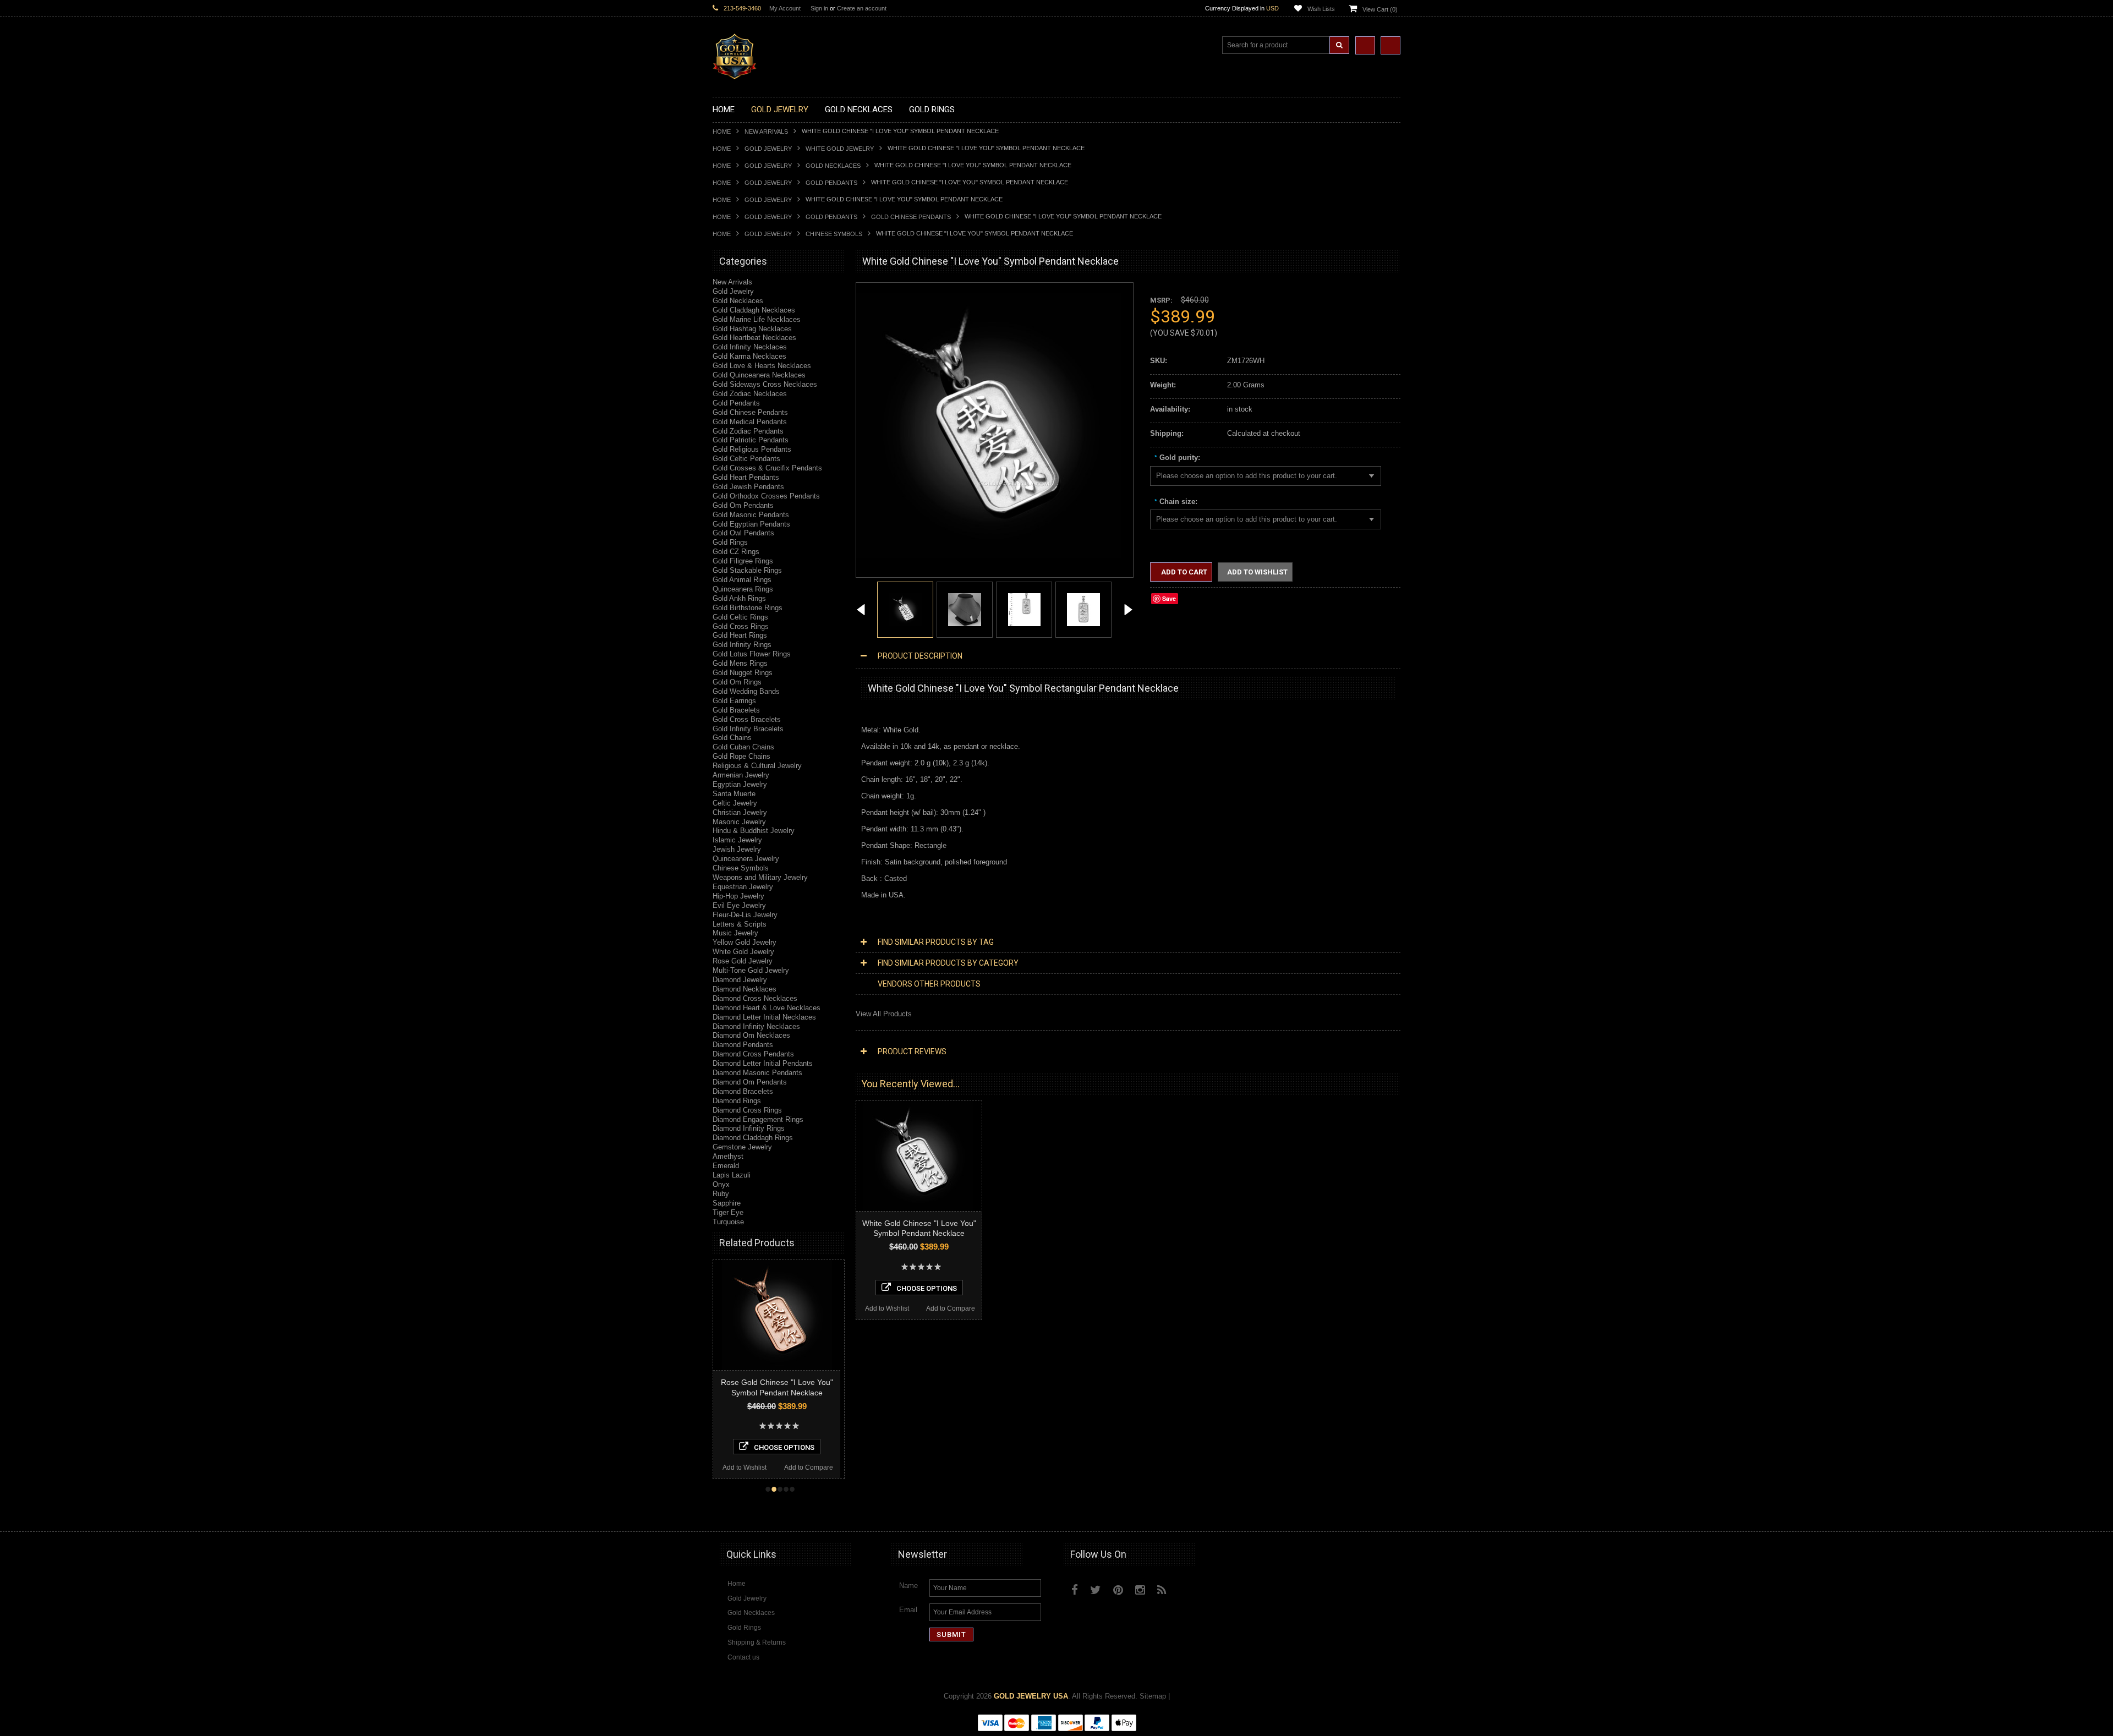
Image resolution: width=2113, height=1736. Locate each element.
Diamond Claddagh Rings (753, 1138)
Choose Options (784, 1447)
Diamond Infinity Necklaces (756, 1026)
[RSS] (1162, 1590)
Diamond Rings (737, 1101)
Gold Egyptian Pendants (751, 524)
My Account (785, 8)
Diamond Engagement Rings (758, 1119)
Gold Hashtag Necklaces (752, 329)
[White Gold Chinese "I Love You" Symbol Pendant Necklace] (861, 611)
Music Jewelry (735, 933)
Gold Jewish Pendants (748, 487)
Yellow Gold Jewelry (745, 942)
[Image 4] (1083, 609)
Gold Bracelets (736, 710)
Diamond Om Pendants (750, 1082)
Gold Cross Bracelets (747, 719)
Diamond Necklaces (745, 989)
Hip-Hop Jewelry (738, 896)
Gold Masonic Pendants (751, 515)
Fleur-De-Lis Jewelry (745, 915)
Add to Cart (1183, 572)
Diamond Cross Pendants (753, 1054)
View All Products (884, 1014)
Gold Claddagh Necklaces (754, 310)
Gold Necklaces (833, 166)
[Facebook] (1075, 1590)
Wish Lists (1321, 9)
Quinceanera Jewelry (746, 859)
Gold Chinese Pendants (911, 217)
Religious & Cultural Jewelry (757, 766)
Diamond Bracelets (743, 1091)
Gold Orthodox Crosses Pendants (766, 496)
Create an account (862, 8)
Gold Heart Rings (740, 635)
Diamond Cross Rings (747, 1110)
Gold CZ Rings (736, 552)
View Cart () (1380, 9)
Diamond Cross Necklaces (755, 998)
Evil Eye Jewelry (739, 905)
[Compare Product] (1365, 45)
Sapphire (727, 1203)
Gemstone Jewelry (742, 1147)
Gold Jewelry (768, 149)
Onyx (721, 1184)
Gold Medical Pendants (750, 422)
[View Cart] (1391, 45)
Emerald (726, 1166)
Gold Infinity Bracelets (748, 729)
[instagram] (1187, 1587)
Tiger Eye (728, 1212)
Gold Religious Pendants (752, 449)
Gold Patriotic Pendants (751, 440)
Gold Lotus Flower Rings (752, 654)
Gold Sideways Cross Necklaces (765, 384)
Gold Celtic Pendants (746, 459)
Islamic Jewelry (737, 840)
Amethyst (728, 1156)
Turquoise (728, 1222)
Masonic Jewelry (739, 822)
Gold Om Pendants (743, 505)
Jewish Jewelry (737, 849)
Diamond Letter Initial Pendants (763, 1063)
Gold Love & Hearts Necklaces (762, 366)
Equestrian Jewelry (743, 887)
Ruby (721, 1194)
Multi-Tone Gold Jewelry (751, 970)
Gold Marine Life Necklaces (757, 319)
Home (722, 132)
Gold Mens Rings (740, 663)
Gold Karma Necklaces (749, 356)
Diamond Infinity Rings (749, 1128)
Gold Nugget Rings (743, 673)
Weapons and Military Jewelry (760, 877)
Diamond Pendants (743, 1045)
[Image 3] (1024, 609)
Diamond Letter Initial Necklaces (764, 1017)
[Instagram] (1140, 1590)
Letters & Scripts (740, 924)
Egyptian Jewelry (740, 784)
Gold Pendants (831, 183)
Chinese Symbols (834, 234)
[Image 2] (965, 609)
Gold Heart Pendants (746, 477)
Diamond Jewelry (740, 980)
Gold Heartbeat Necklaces (754, 338)
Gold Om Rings (737, 682)
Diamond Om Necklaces (751, 1035)
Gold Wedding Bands (746, 691)
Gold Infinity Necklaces (750, 347)
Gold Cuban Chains (743, 747)
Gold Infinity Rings (742, 645)
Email (908, 1610)
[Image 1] (989, 555)
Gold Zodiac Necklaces (750, 394)
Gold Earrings (734, 701)
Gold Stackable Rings (747, 570)
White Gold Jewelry (840, 149)
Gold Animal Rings (742, 580)
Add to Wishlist (745, 1467)
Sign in (819, 8)
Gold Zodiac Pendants (748, 431)
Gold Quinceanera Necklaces (759, 375)
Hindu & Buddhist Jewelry (754, 831)
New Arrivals (766, 132)
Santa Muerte (734, 794)
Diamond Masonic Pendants (757, 1073)
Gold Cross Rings (741, 626)
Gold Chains (732, 738)
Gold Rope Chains (741, 756)
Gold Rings (730, 542)
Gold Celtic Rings (740, 617)
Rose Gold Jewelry (743, 961)
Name (908, 1586)
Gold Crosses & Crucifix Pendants (767, 468)
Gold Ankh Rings (739, 598)
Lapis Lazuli (732, 1175)
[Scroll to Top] (1387, 1513)
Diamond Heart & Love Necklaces (767, 1008)
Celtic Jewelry (735, 803)
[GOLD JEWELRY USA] (735, 73)
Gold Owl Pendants (743, 533)
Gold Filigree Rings (743, 561)
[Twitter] (1096, 1590)
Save (1169, 598)
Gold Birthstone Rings (748, 608)
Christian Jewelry (740, 812)
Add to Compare (809, 1467)
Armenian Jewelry (741, 775)
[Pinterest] (1118, 1590)
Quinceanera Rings (743, 589)
